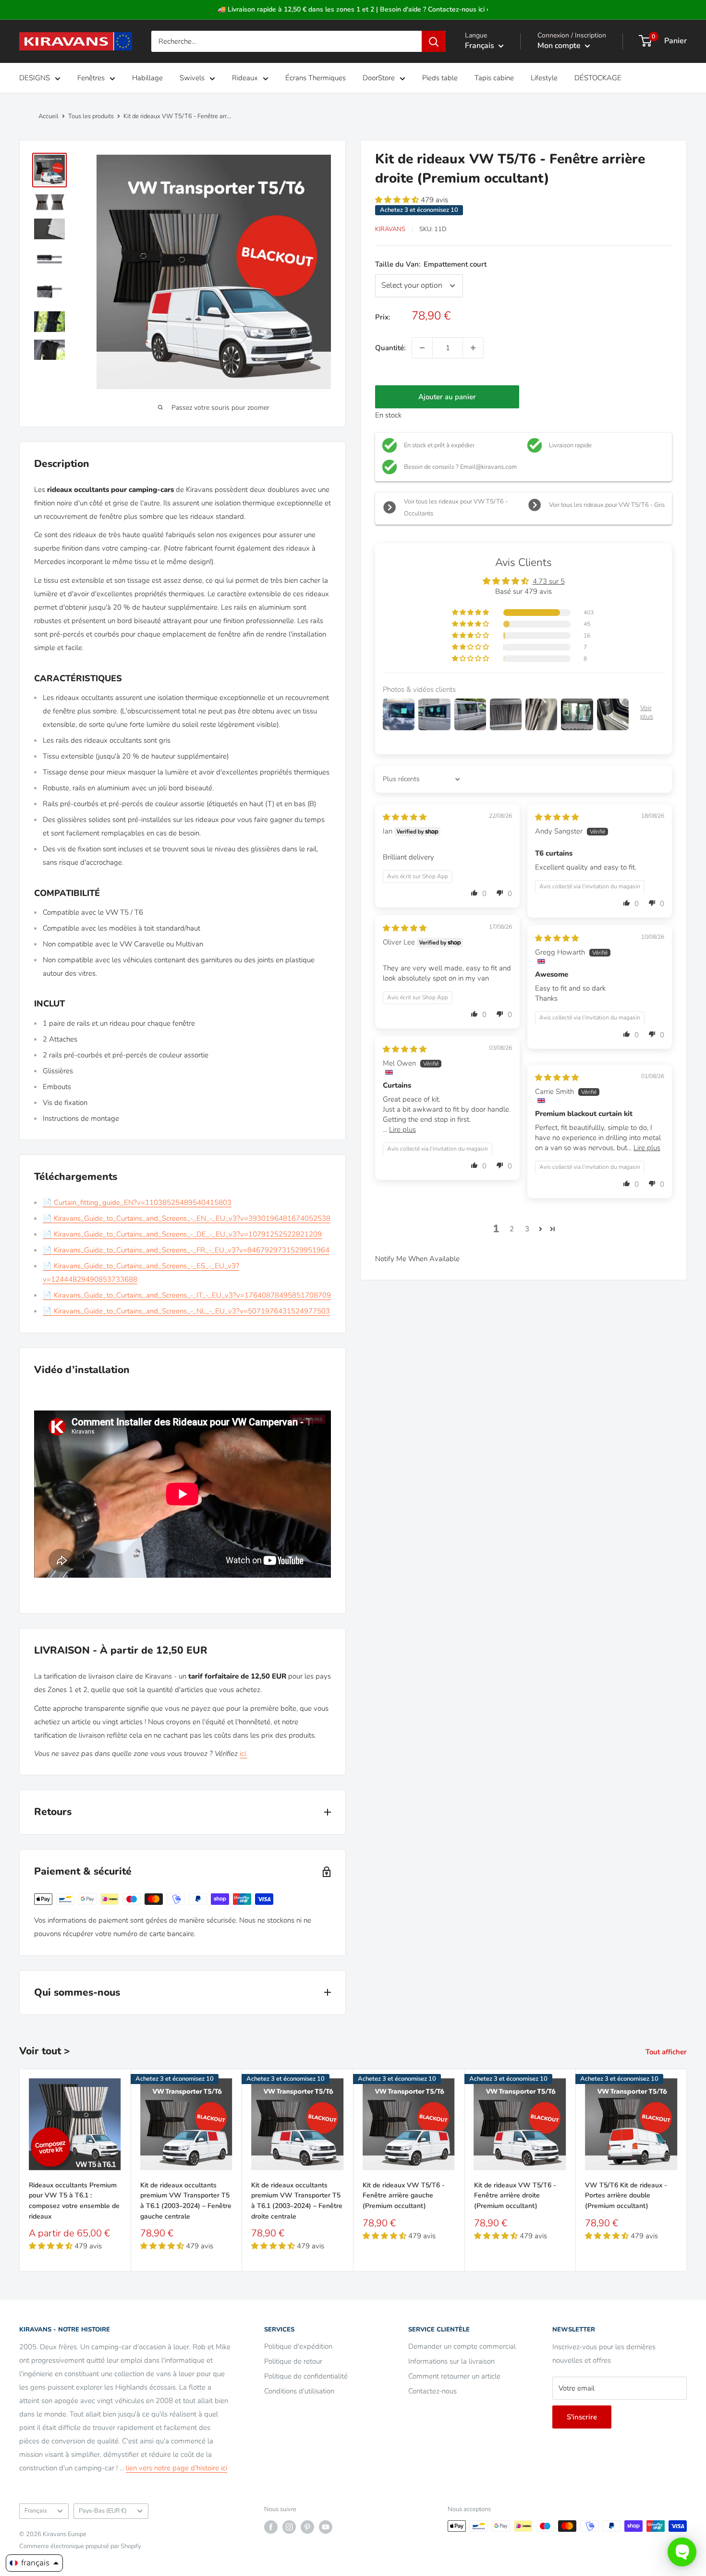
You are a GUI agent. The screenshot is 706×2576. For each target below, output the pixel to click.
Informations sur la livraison (451, 2361)
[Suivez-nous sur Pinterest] (307, 2527)
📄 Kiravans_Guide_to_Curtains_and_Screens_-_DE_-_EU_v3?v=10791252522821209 (182, 1234)
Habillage (147, 78)
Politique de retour (293, 2361)
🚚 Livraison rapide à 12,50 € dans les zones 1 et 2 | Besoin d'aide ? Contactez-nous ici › (353, 9)
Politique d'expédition (298, 2346)
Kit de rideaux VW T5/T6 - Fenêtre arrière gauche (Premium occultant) (404, 2195)
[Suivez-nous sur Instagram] (289, 2527)
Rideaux (245, 78)
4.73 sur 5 (549, 581)
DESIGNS (35, 78)
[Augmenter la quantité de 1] (473, 348)
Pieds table (440, 78)
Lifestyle (544, 78)
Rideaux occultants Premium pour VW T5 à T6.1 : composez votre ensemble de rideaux (74, 2200)
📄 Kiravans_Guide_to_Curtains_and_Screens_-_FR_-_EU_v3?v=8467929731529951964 (186, 1250)
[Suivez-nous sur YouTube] (326, 2527)
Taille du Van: (431, 264)
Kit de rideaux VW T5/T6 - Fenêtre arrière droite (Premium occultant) (515, 2195)
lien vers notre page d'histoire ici (176, 2468)
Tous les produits (91, 116)
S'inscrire (582, 2417)
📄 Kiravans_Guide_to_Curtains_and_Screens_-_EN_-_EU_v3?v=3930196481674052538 (187, 1218)
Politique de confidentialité (306, 2376)
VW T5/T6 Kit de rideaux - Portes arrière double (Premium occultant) (626, 2195)
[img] (405, 817)
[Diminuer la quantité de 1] (422, 348)
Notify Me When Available (417, 1259)
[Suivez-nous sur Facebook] (271, 2527)
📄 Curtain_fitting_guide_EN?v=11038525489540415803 (137, 1202)
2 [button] (512, 1229)
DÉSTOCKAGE (598, 78)
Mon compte (560, 46)
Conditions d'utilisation (299, 2391)
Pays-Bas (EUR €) (103, 2511)
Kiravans (390, 229)
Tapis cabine (494, 78)
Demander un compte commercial (462, 2346)
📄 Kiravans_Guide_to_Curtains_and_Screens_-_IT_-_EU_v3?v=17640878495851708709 (187, 1295)
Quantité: (390, 348)
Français (36, 2511)
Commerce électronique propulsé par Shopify (80, 2546)
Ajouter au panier (447, 397)
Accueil (49, 116)
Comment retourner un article (454, 2376)
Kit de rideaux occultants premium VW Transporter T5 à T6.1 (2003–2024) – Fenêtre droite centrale (297, 2200)
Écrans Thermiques (316, 78)
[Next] (687, 2170)
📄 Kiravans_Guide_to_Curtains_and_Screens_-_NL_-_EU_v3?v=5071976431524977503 (186, 1311)
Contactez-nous (432, 2391)
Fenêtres (91, 78)
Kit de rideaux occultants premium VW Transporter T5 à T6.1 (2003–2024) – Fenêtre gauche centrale (186, 2200)
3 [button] (527, 1229)
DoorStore (379, 78)
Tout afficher (667, 2052)
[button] (398, 200)
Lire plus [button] (402, 1129)
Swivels (192, 78)
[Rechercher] (434, 41)
